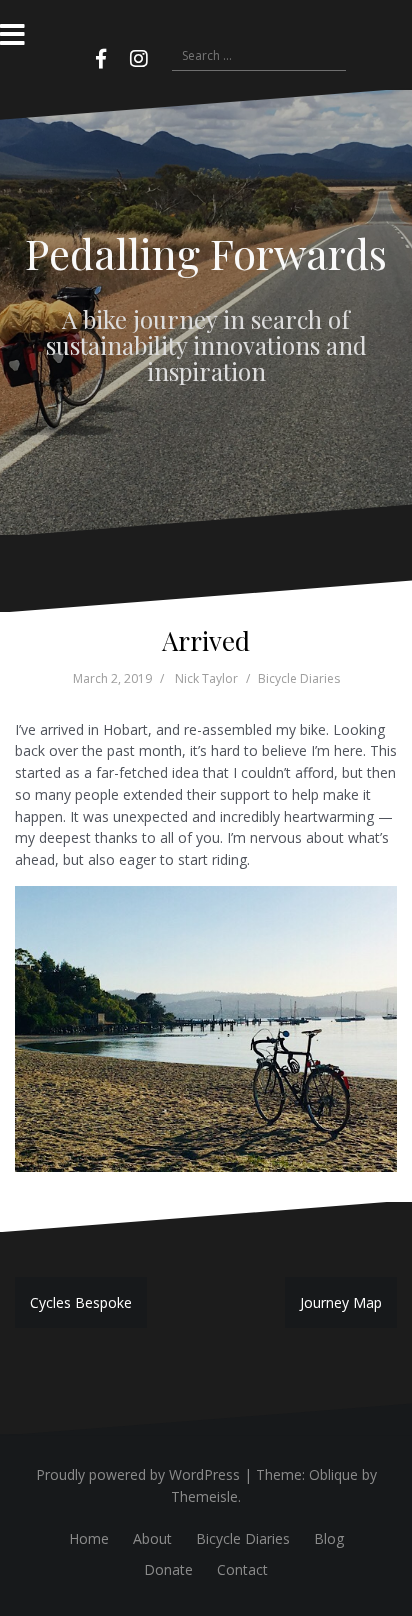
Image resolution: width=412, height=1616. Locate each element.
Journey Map (341, 1302)
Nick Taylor (206, 678)
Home (89, 1538)
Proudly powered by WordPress (138, 1474)
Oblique (333, 1474)
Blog (329, 1538)
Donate (168, 1569)
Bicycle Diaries (299, 678)
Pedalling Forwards (206, 253)
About (152, 1538)
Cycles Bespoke (81, 1302)
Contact (242, 1569)
